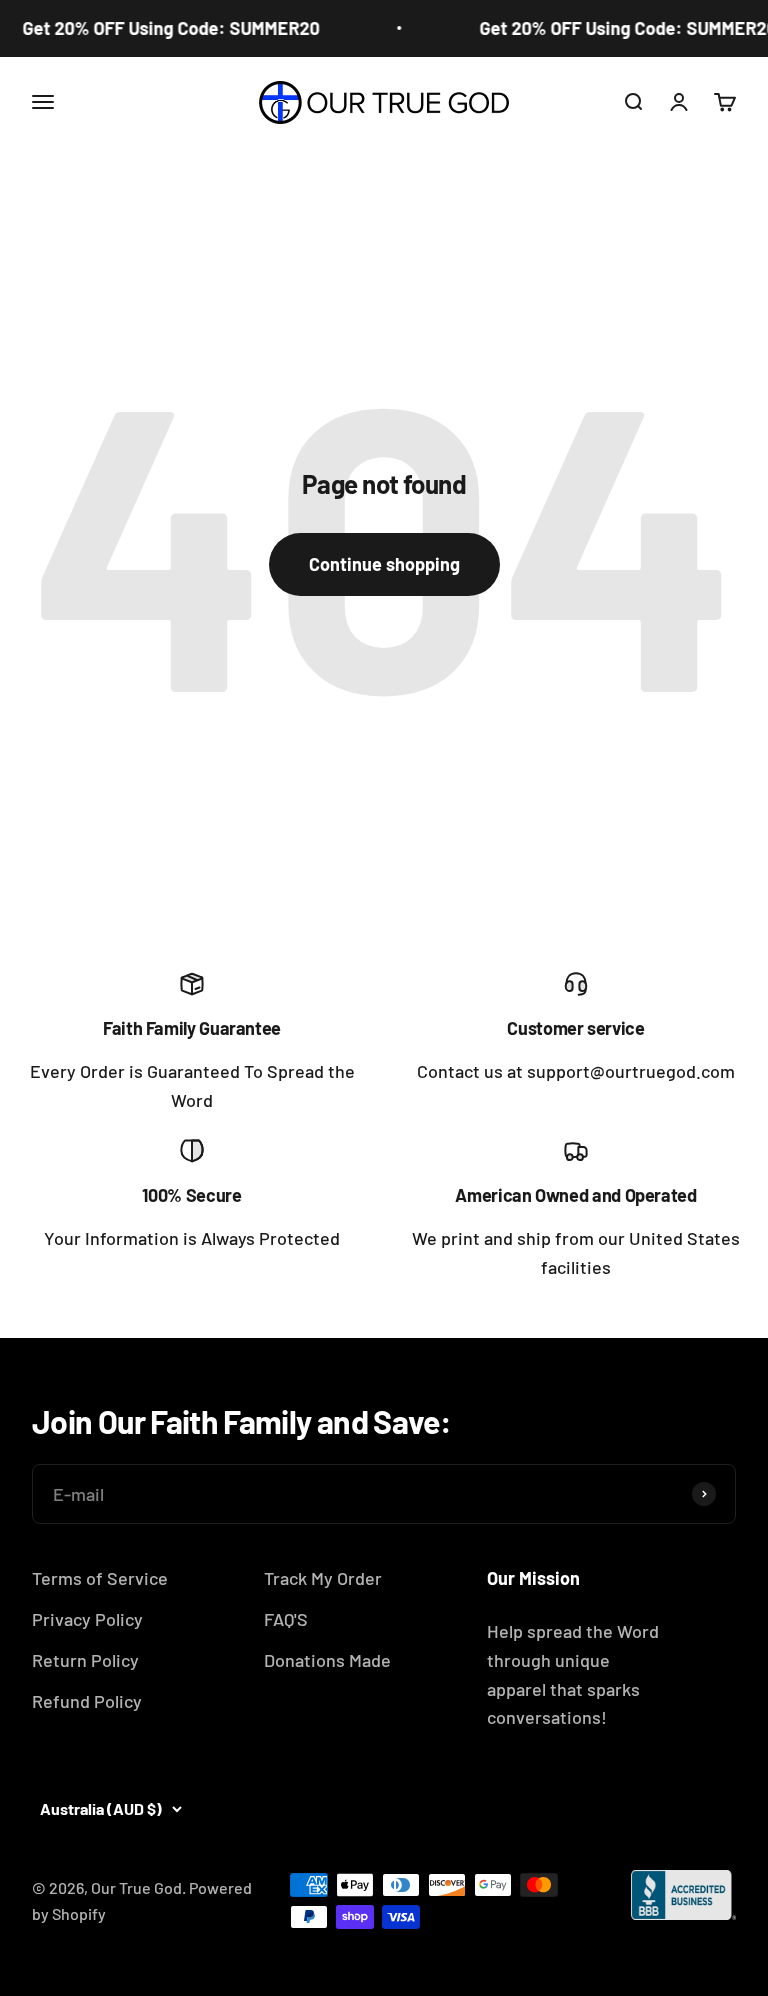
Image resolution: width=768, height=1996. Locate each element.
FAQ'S (286, 1619)
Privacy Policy (87, 1619)
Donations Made (327, 1660)
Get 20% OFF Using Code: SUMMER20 (164, 28)
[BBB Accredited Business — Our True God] (683, 1895)
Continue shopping (384, 564)
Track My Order (323, 1578)
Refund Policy (87, 1701)
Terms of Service (100, 1578)
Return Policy (85, 1660)
